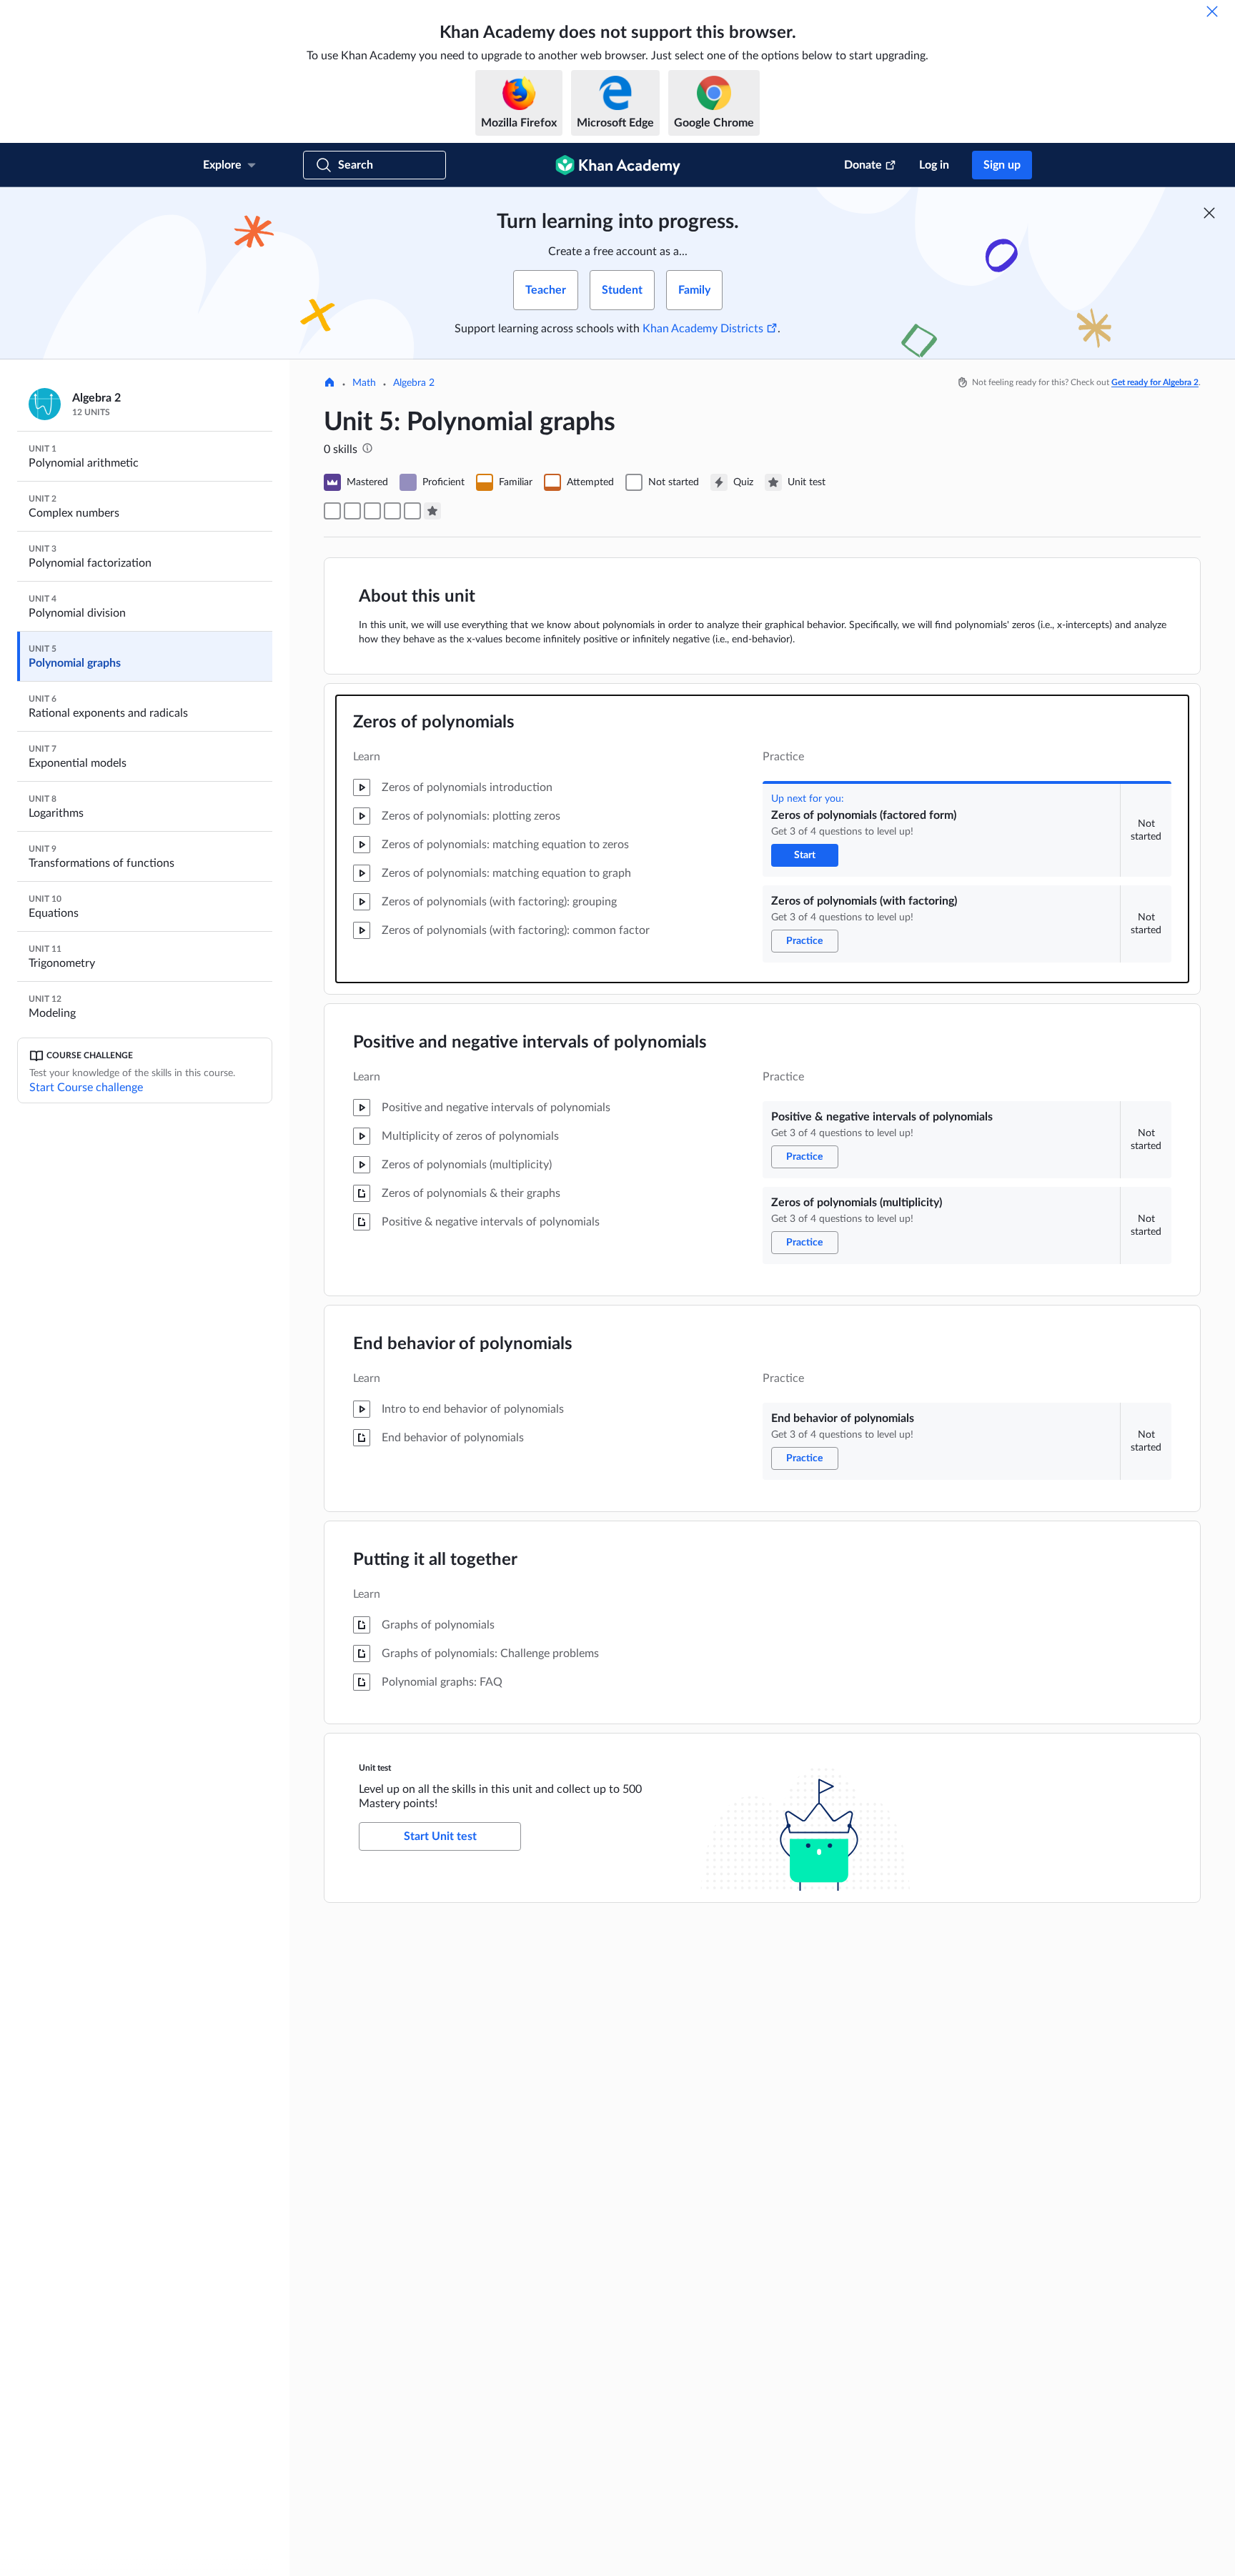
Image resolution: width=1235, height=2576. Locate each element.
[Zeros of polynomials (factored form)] (332, 511)
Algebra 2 (414, 383)
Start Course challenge (86, 1088)
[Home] (329, 384)
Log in (934, 165)
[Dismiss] (1212, 11)
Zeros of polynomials (434, 722)
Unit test (375, 1768)
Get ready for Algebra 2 (1155, 382)
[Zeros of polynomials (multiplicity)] (392, 511)
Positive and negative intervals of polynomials (530, 1043)
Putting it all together (435, 1560)
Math (364, 383)
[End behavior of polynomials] (412, 511)
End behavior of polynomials (463, 1344)
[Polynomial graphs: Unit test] (432, 511)
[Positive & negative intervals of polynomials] (372, 511)
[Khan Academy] (618, 165)
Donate (863, 165)
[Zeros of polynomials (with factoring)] (352, 511)
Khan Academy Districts (703, 329)
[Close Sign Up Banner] (1209, 213)
